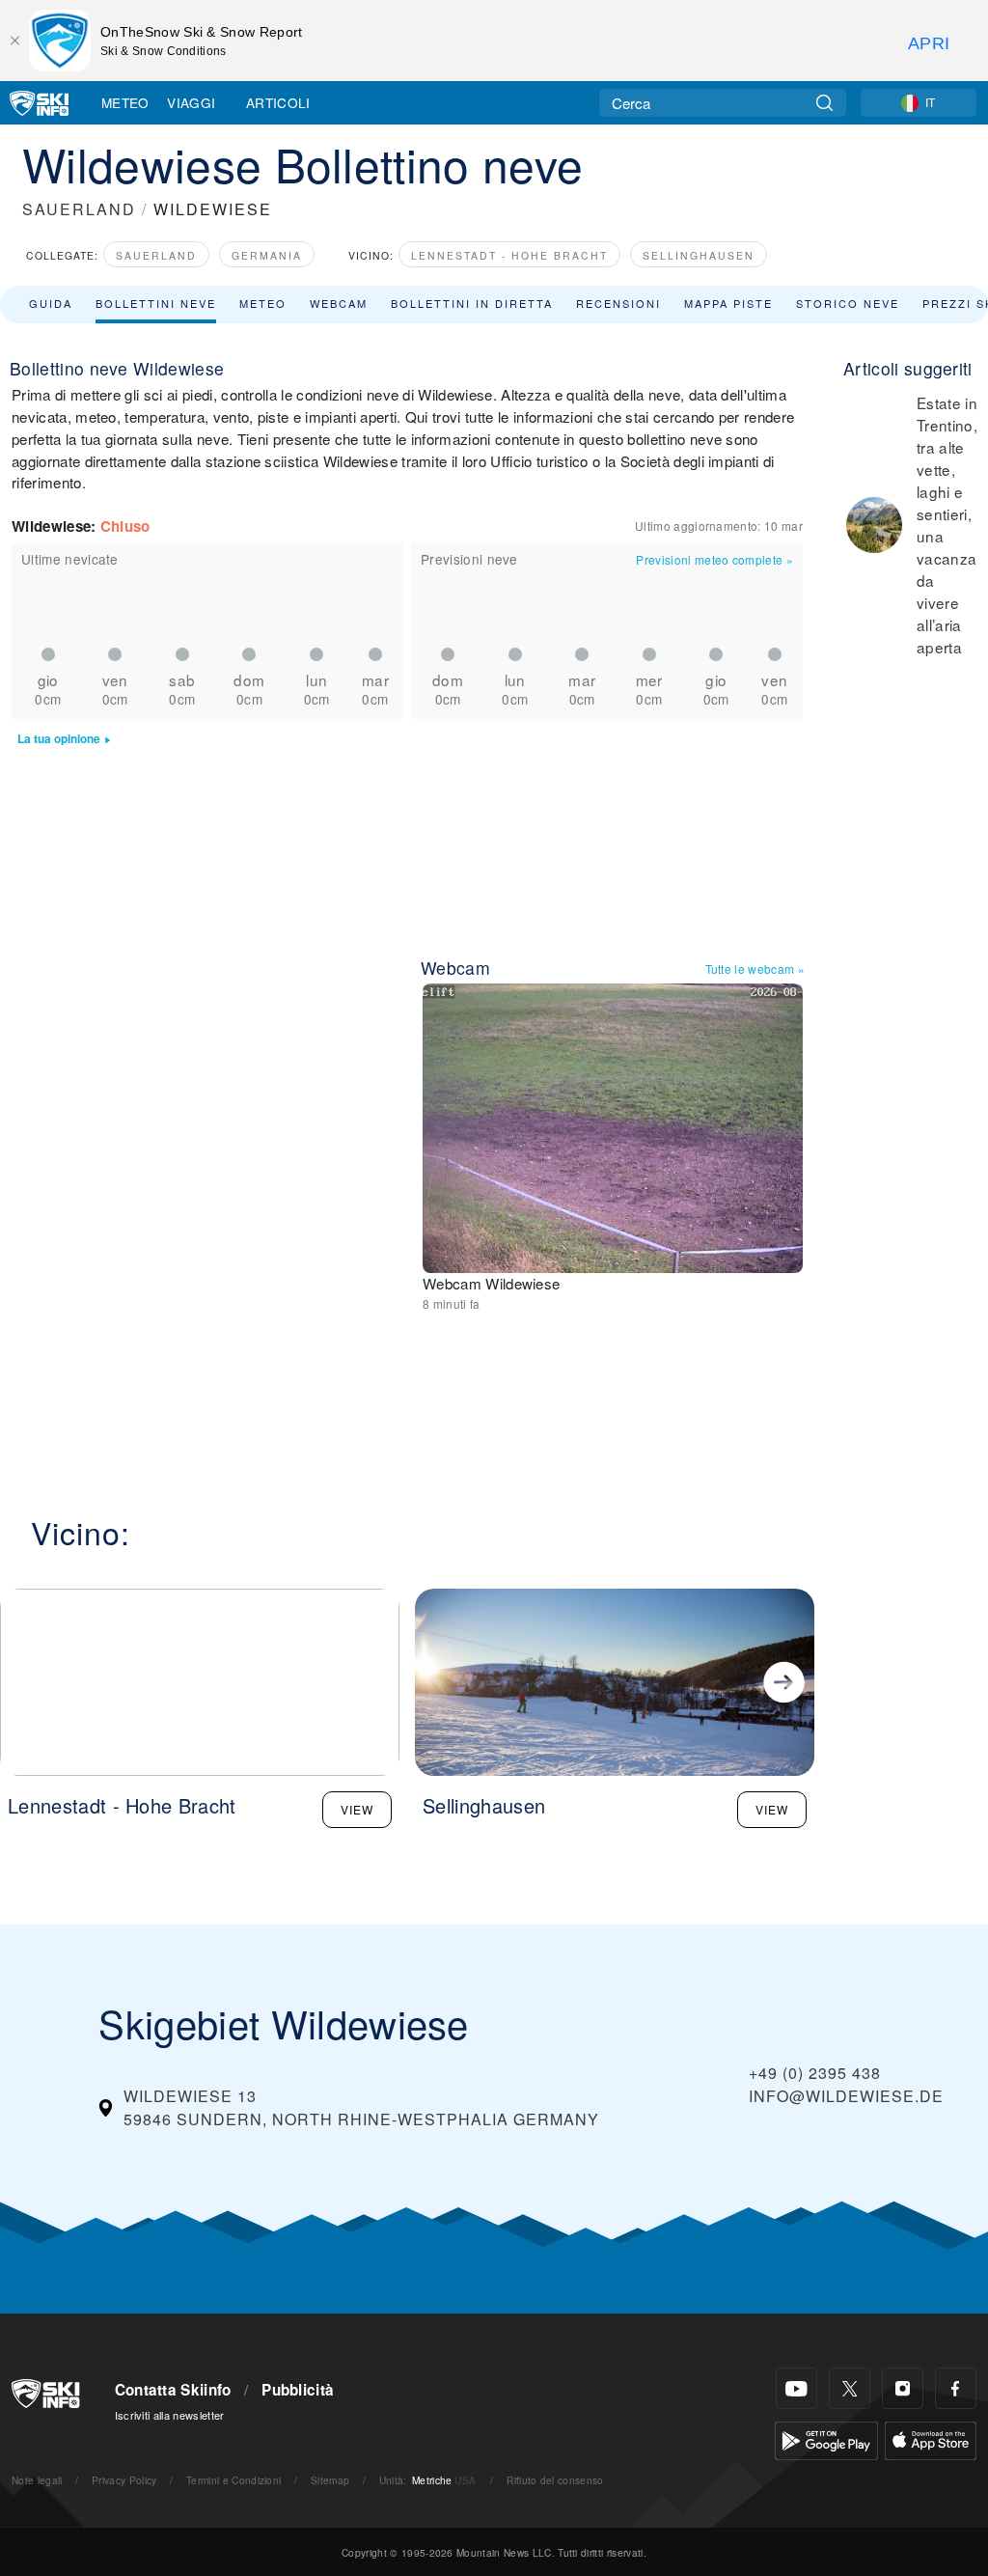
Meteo (125, 102)
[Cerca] (824, 103)
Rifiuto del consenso (555, 2480)
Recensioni (618, 303)
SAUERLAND (79, 209)
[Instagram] (903, 2388)
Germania (267, 255)
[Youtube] (796, 2388)
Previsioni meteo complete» (714, 559)
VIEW (357, 1809)
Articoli (278, 102)
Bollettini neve (156, 303)
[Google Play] (826, 2438)
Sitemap (330, 2480)
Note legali (37, 2480)
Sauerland (156, 255)
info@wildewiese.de (846, 2096)
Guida (51, 303)
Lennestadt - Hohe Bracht (509, 255)
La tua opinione (59, 739)
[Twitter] (850, 2388)
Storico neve (848, 303)
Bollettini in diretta (472, 303)
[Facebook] (956, 2388)
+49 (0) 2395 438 (815, 2073)
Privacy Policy (124, 2480)
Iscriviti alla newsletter (170, 2415)
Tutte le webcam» (755, 969)
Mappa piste (728, 303)
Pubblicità (298, 2390)
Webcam (339, 303)
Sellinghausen (699, 255)
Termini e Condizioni (233, 2480)
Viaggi (191, 102)
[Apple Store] (931, 2438)
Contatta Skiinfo (173, 2390)
